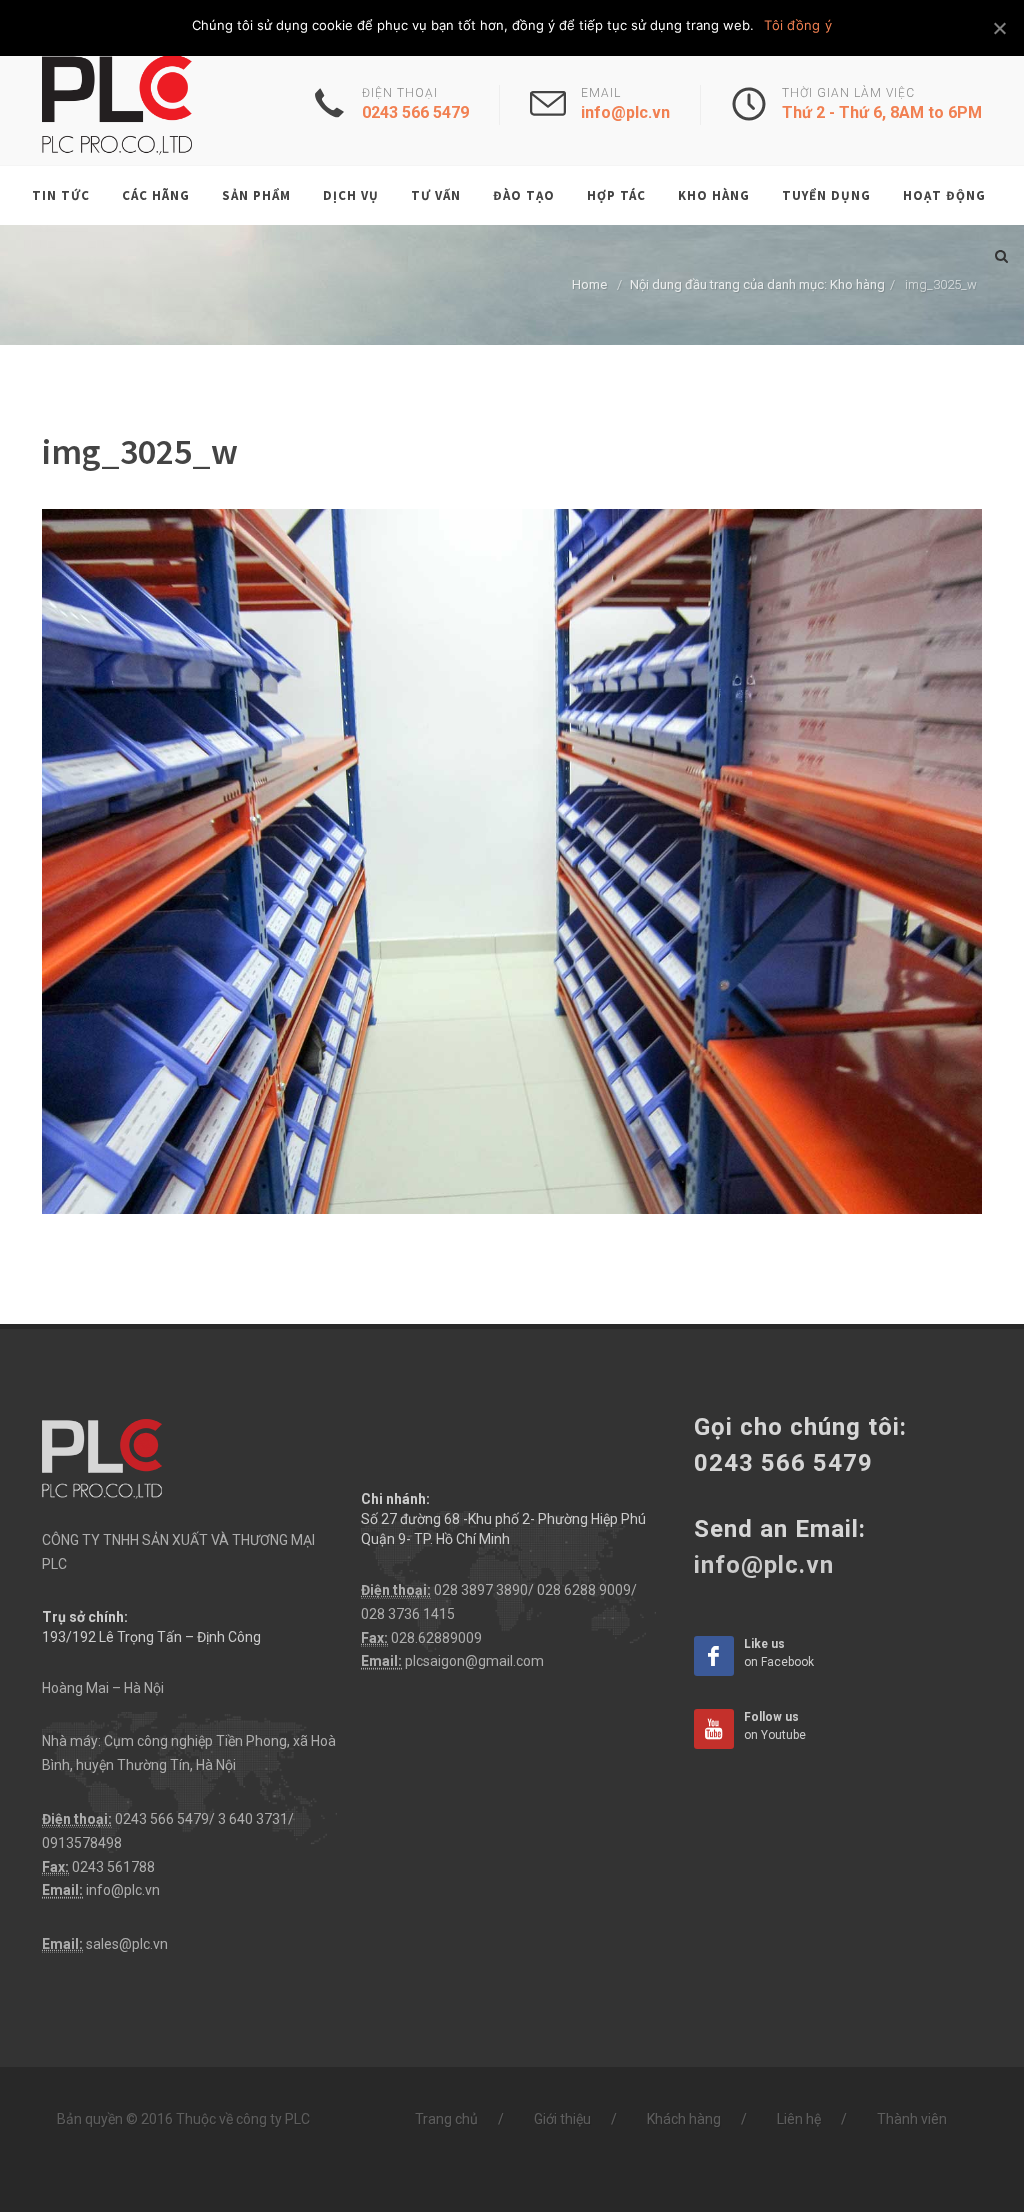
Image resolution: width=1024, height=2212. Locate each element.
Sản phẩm (256, 195)
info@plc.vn (123, 1890)
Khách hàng (684, 2119)
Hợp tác (616, 195)
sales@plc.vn (127, 1944)
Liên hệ (799, 2119)
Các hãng (156, 195)
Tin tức (61, 195)
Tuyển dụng (826, 195)
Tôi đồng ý (798, 25)
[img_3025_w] (512, 860)
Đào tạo (524, 195)
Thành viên (912, 2119)
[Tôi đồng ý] (999, 28)
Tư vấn (436, 195)
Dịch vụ (351, 195)
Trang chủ (446, 2119)
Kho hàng (714, 195)
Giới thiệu (562, 2119)
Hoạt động (944, 195)
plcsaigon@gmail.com (474, 1661)
